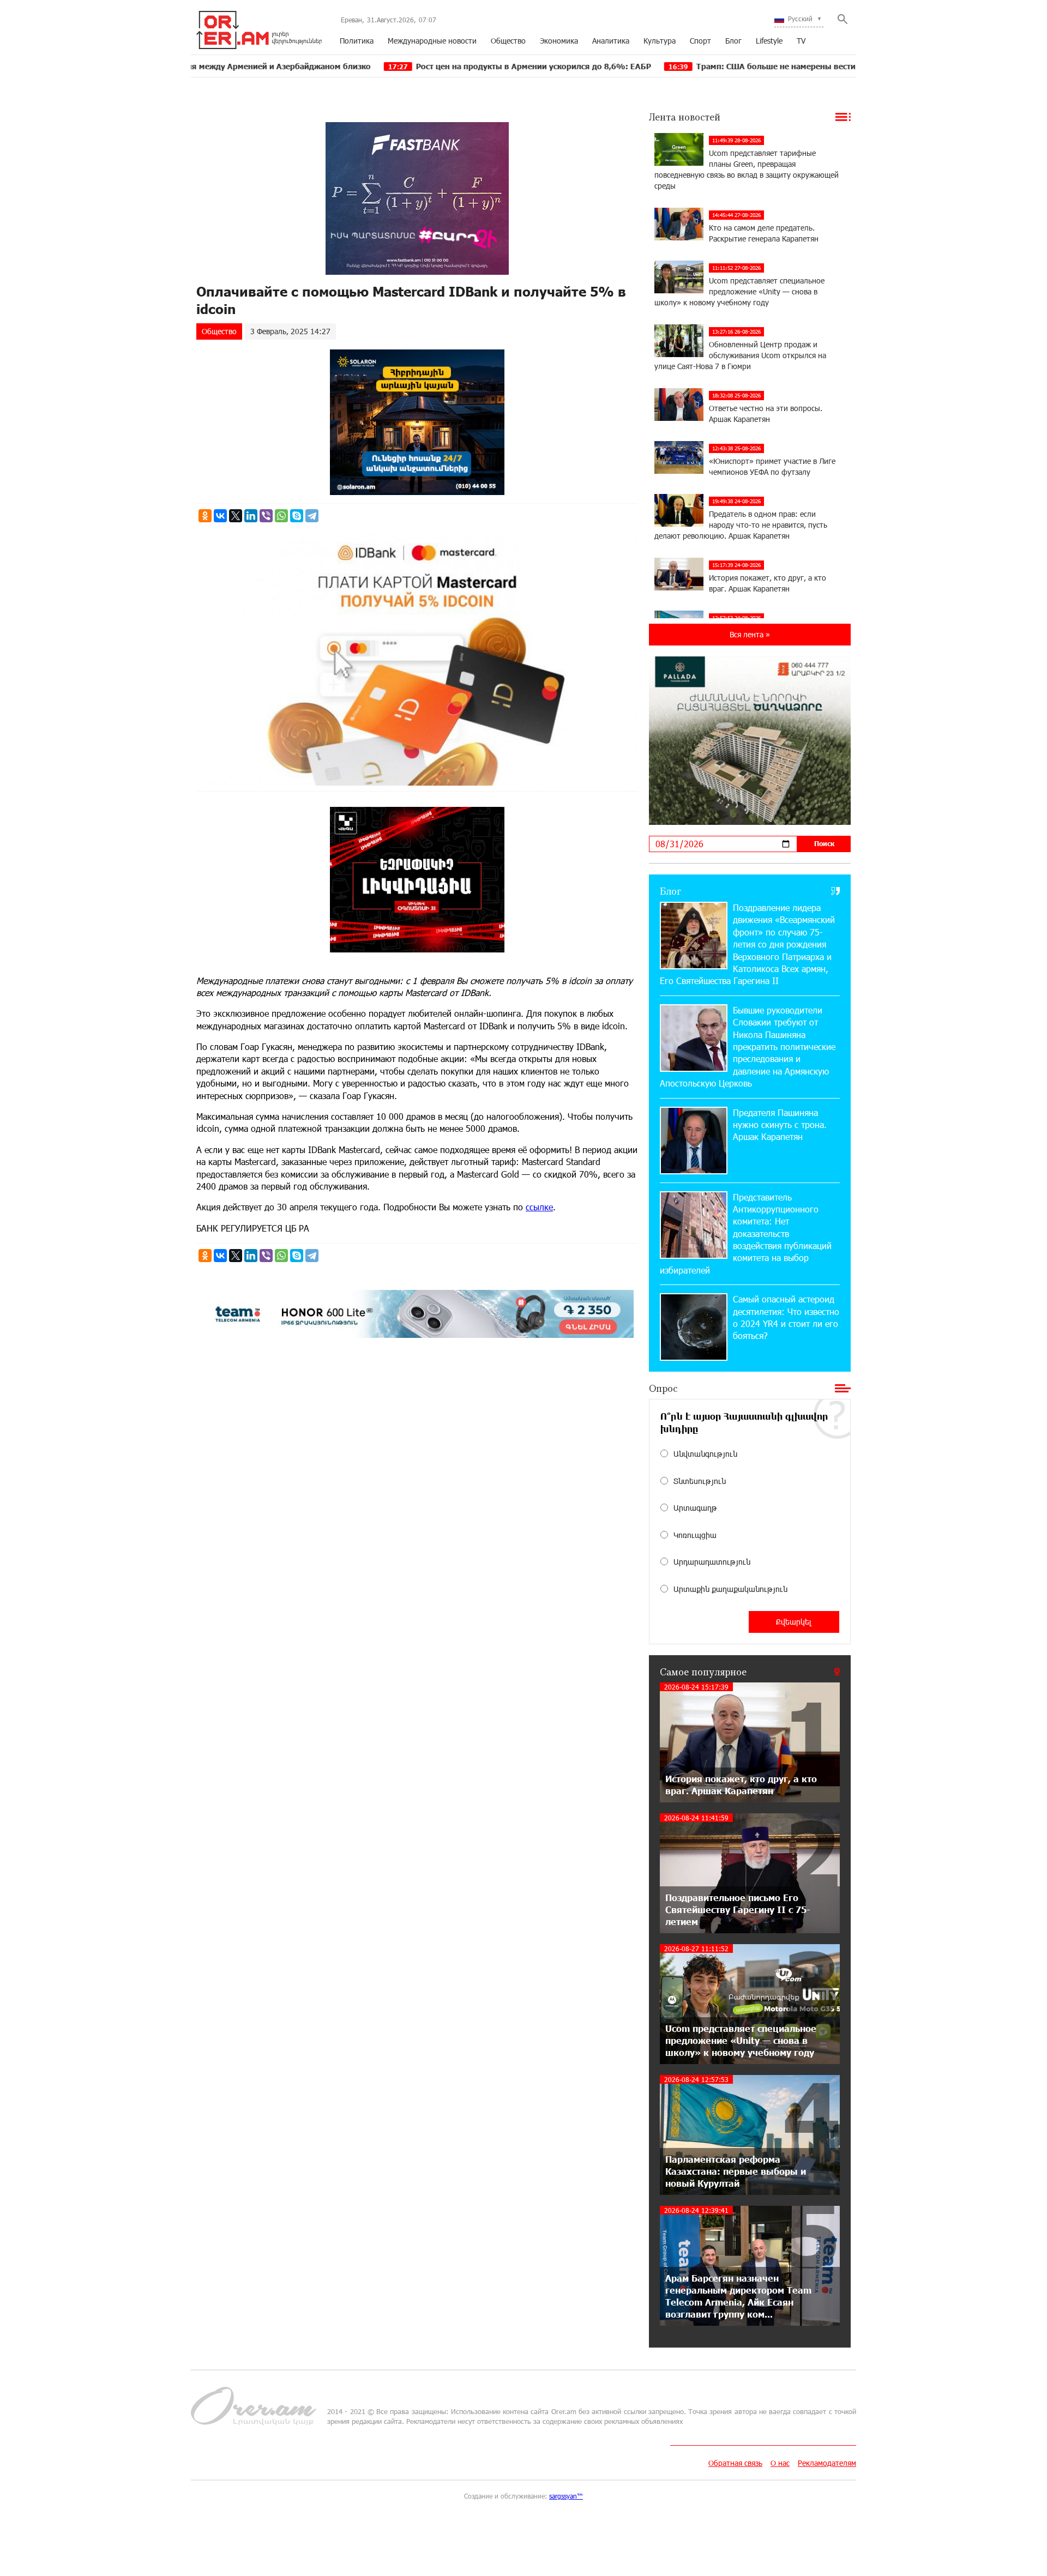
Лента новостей (685, 117)
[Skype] (297, 516)
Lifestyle (769, 41)
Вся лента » (750, 634)
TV (801, 41)
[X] (236, 516)
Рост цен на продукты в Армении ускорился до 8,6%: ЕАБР (385, 66)
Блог (733, 41)
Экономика (559, 41)
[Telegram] (312, 516)
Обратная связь (735, 2463)
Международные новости (432, 41)
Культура (660, 41)
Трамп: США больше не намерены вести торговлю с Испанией (671, 66)
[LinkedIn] (251, 516)
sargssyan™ (566, 2496)
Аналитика (611, 41)
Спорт (700, 41)
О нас (780, 2463)
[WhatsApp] (281, 516)
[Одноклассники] (205, 516)
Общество (508, 41)
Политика (357, 41)
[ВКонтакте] (220, 516)
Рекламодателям (827, 2463)
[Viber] (266, 516)
